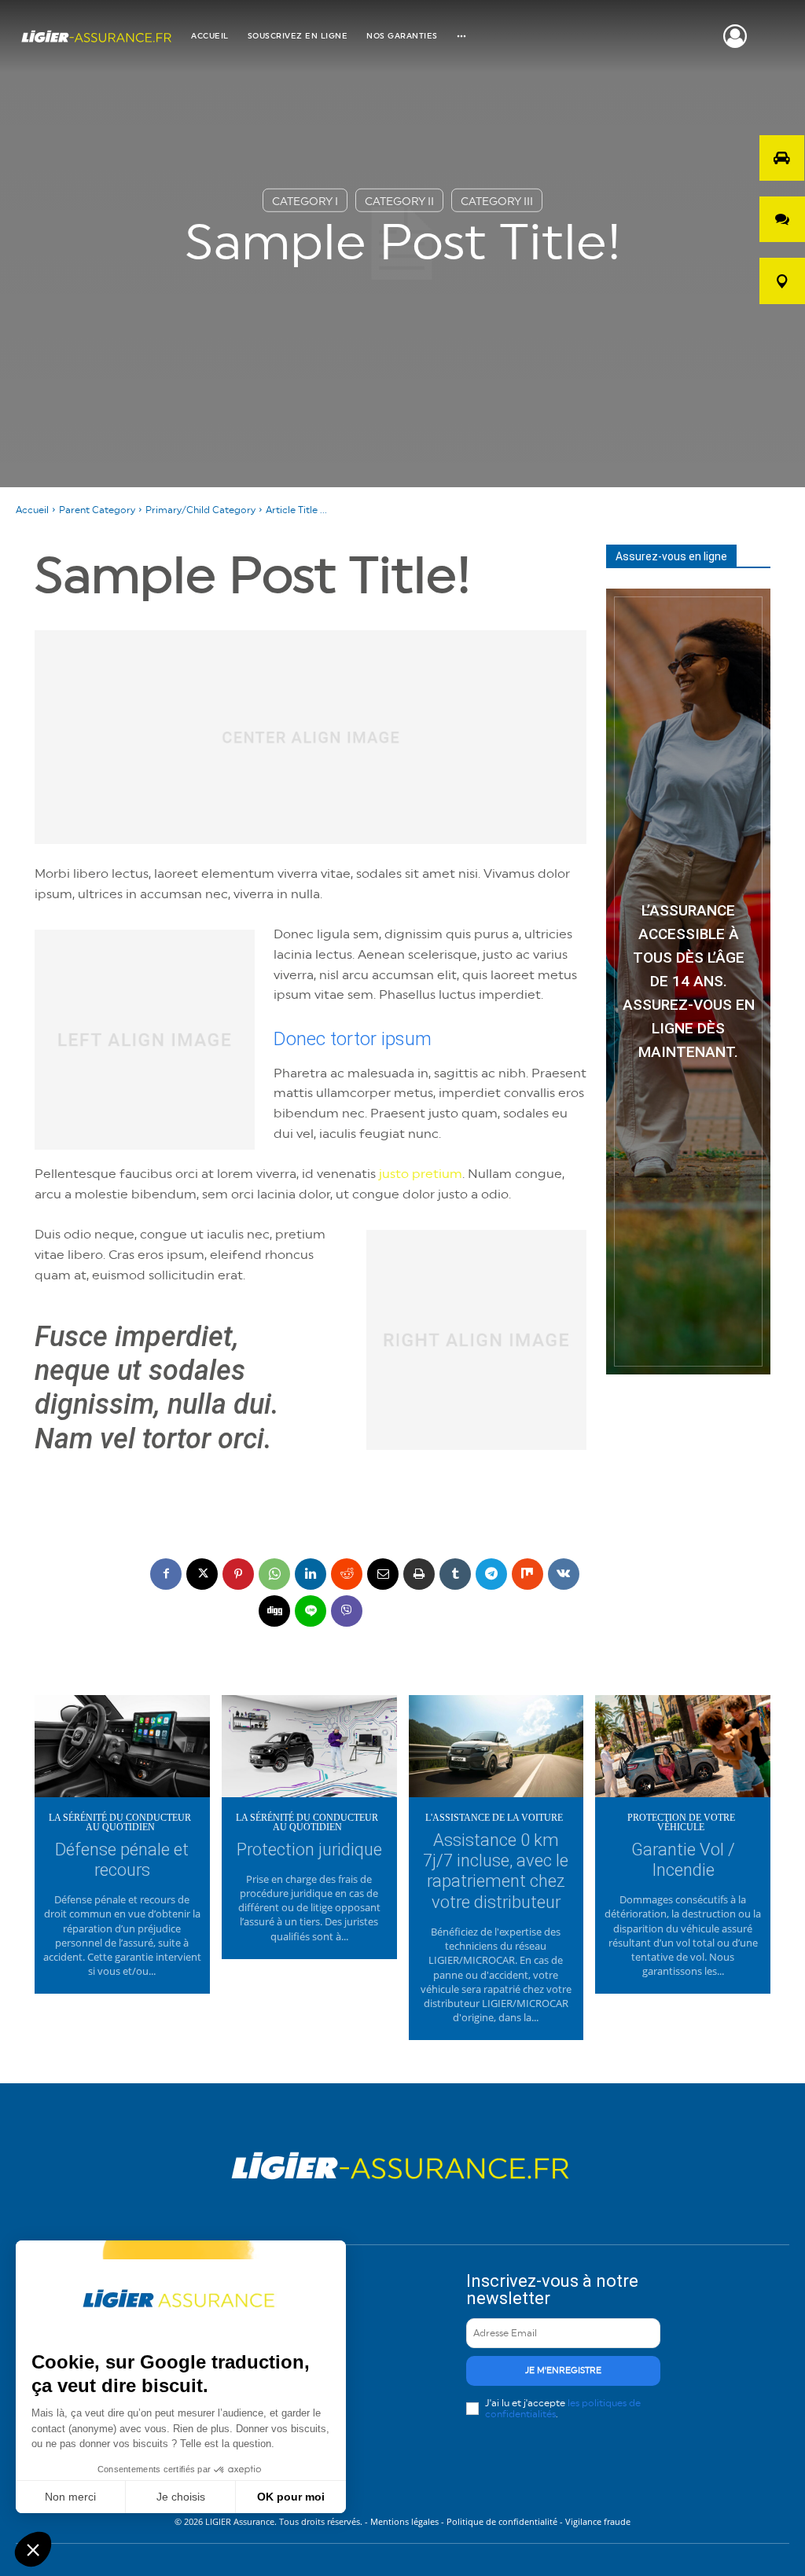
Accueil (32, 510)
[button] (33, 2549)
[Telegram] (491, 1574)
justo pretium (421, 1174)
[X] (202, 1574)
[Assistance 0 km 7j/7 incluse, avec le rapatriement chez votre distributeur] (496, 1748)
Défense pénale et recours (122, 1860)
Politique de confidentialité (502, 2521)
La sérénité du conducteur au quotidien (120, 1822)
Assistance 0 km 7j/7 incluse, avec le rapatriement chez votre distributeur (496, 1871)
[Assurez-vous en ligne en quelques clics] (688, 982)
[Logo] (97, 37)
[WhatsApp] (274, 1574)
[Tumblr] (455, 1574)
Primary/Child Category (200, 510)
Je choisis (181, 2497)
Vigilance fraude (598, 2521)
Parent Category (97, 510)
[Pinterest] (238, 1574)
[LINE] (311, 1611)
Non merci (70, 2497)
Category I (305, 202)
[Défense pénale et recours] (122, 1748)
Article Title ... (296, 510)
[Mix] (527, 1574)
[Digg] (274, 1611)
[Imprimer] (419, 1574)
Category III (497, 202)
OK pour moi (291, 2497)
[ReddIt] (347, 1574)
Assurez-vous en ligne (671, 556)
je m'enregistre (563, 2371)
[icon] (735, 42)
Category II (399, 202)
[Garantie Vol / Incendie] (683, 1748)
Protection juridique (309, 1849)
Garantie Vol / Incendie (683, 1860)
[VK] (564, 1574)
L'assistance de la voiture (494, 1818)
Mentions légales (406, 2521)
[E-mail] (383, 1574)
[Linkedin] (311, 1574)
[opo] (782, 158)
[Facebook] (166, 1574)
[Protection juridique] (309, 1748)
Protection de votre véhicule (681, 1822)
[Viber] (347, 1611)
